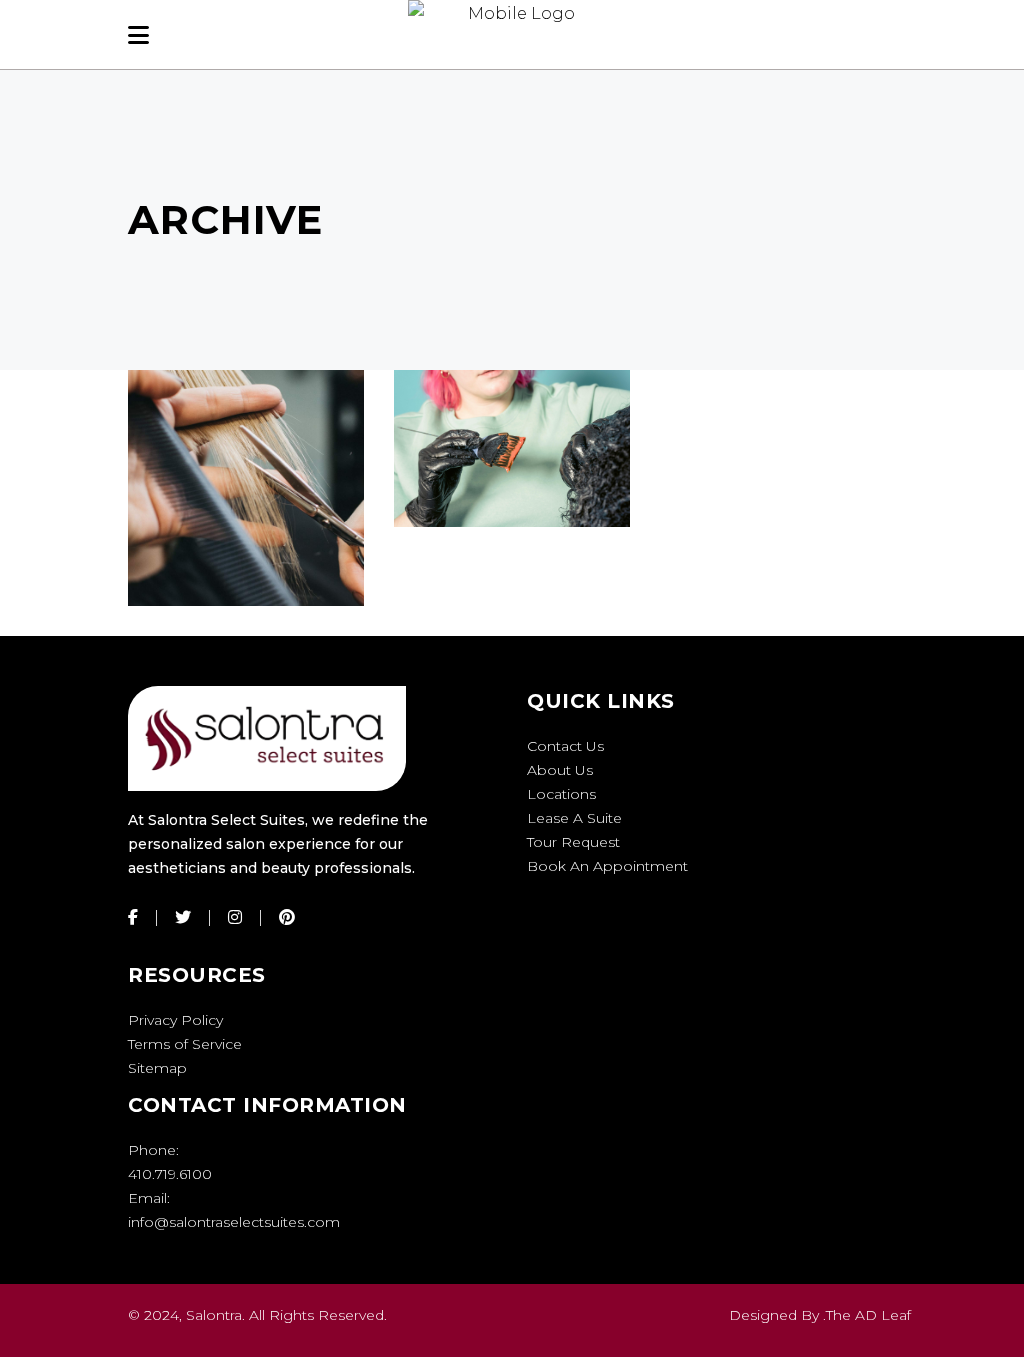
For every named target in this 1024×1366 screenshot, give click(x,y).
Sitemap (157, 1068)
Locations (561, 794)
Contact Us (565, 746)
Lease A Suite (574, 818)
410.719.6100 (170, 1174)
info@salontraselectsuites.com (234, 1222)
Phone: (153, 1150)
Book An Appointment (607, 866)
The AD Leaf (868, 1315)
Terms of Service (185, 1044)
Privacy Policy (175, 1020)
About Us (560, 770)
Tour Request (573, 842)
